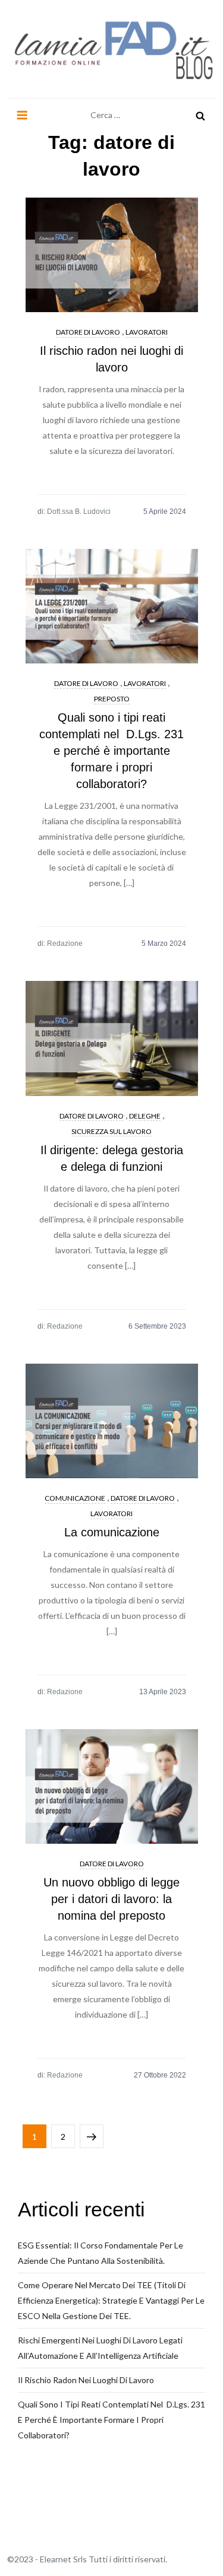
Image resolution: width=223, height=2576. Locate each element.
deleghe (145, 1116)
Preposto (112, 699)
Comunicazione (75, 1498)
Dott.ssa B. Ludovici (79, 512)
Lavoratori (147, 332)
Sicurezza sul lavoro (111, 1131)
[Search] (200, 115)
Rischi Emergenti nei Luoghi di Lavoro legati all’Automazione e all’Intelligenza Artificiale (100, 2348)
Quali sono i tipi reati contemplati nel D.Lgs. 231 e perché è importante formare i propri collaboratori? (111, 751)
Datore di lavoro (88, 332)
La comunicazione (112, 1532)
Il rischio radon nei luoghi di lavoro (86, 2380)
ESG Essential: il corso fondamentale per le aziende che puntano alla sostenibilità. (100, 2253)
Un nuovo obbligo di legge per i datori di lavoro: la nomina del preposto (111, 1899)
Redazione (65, 944)
